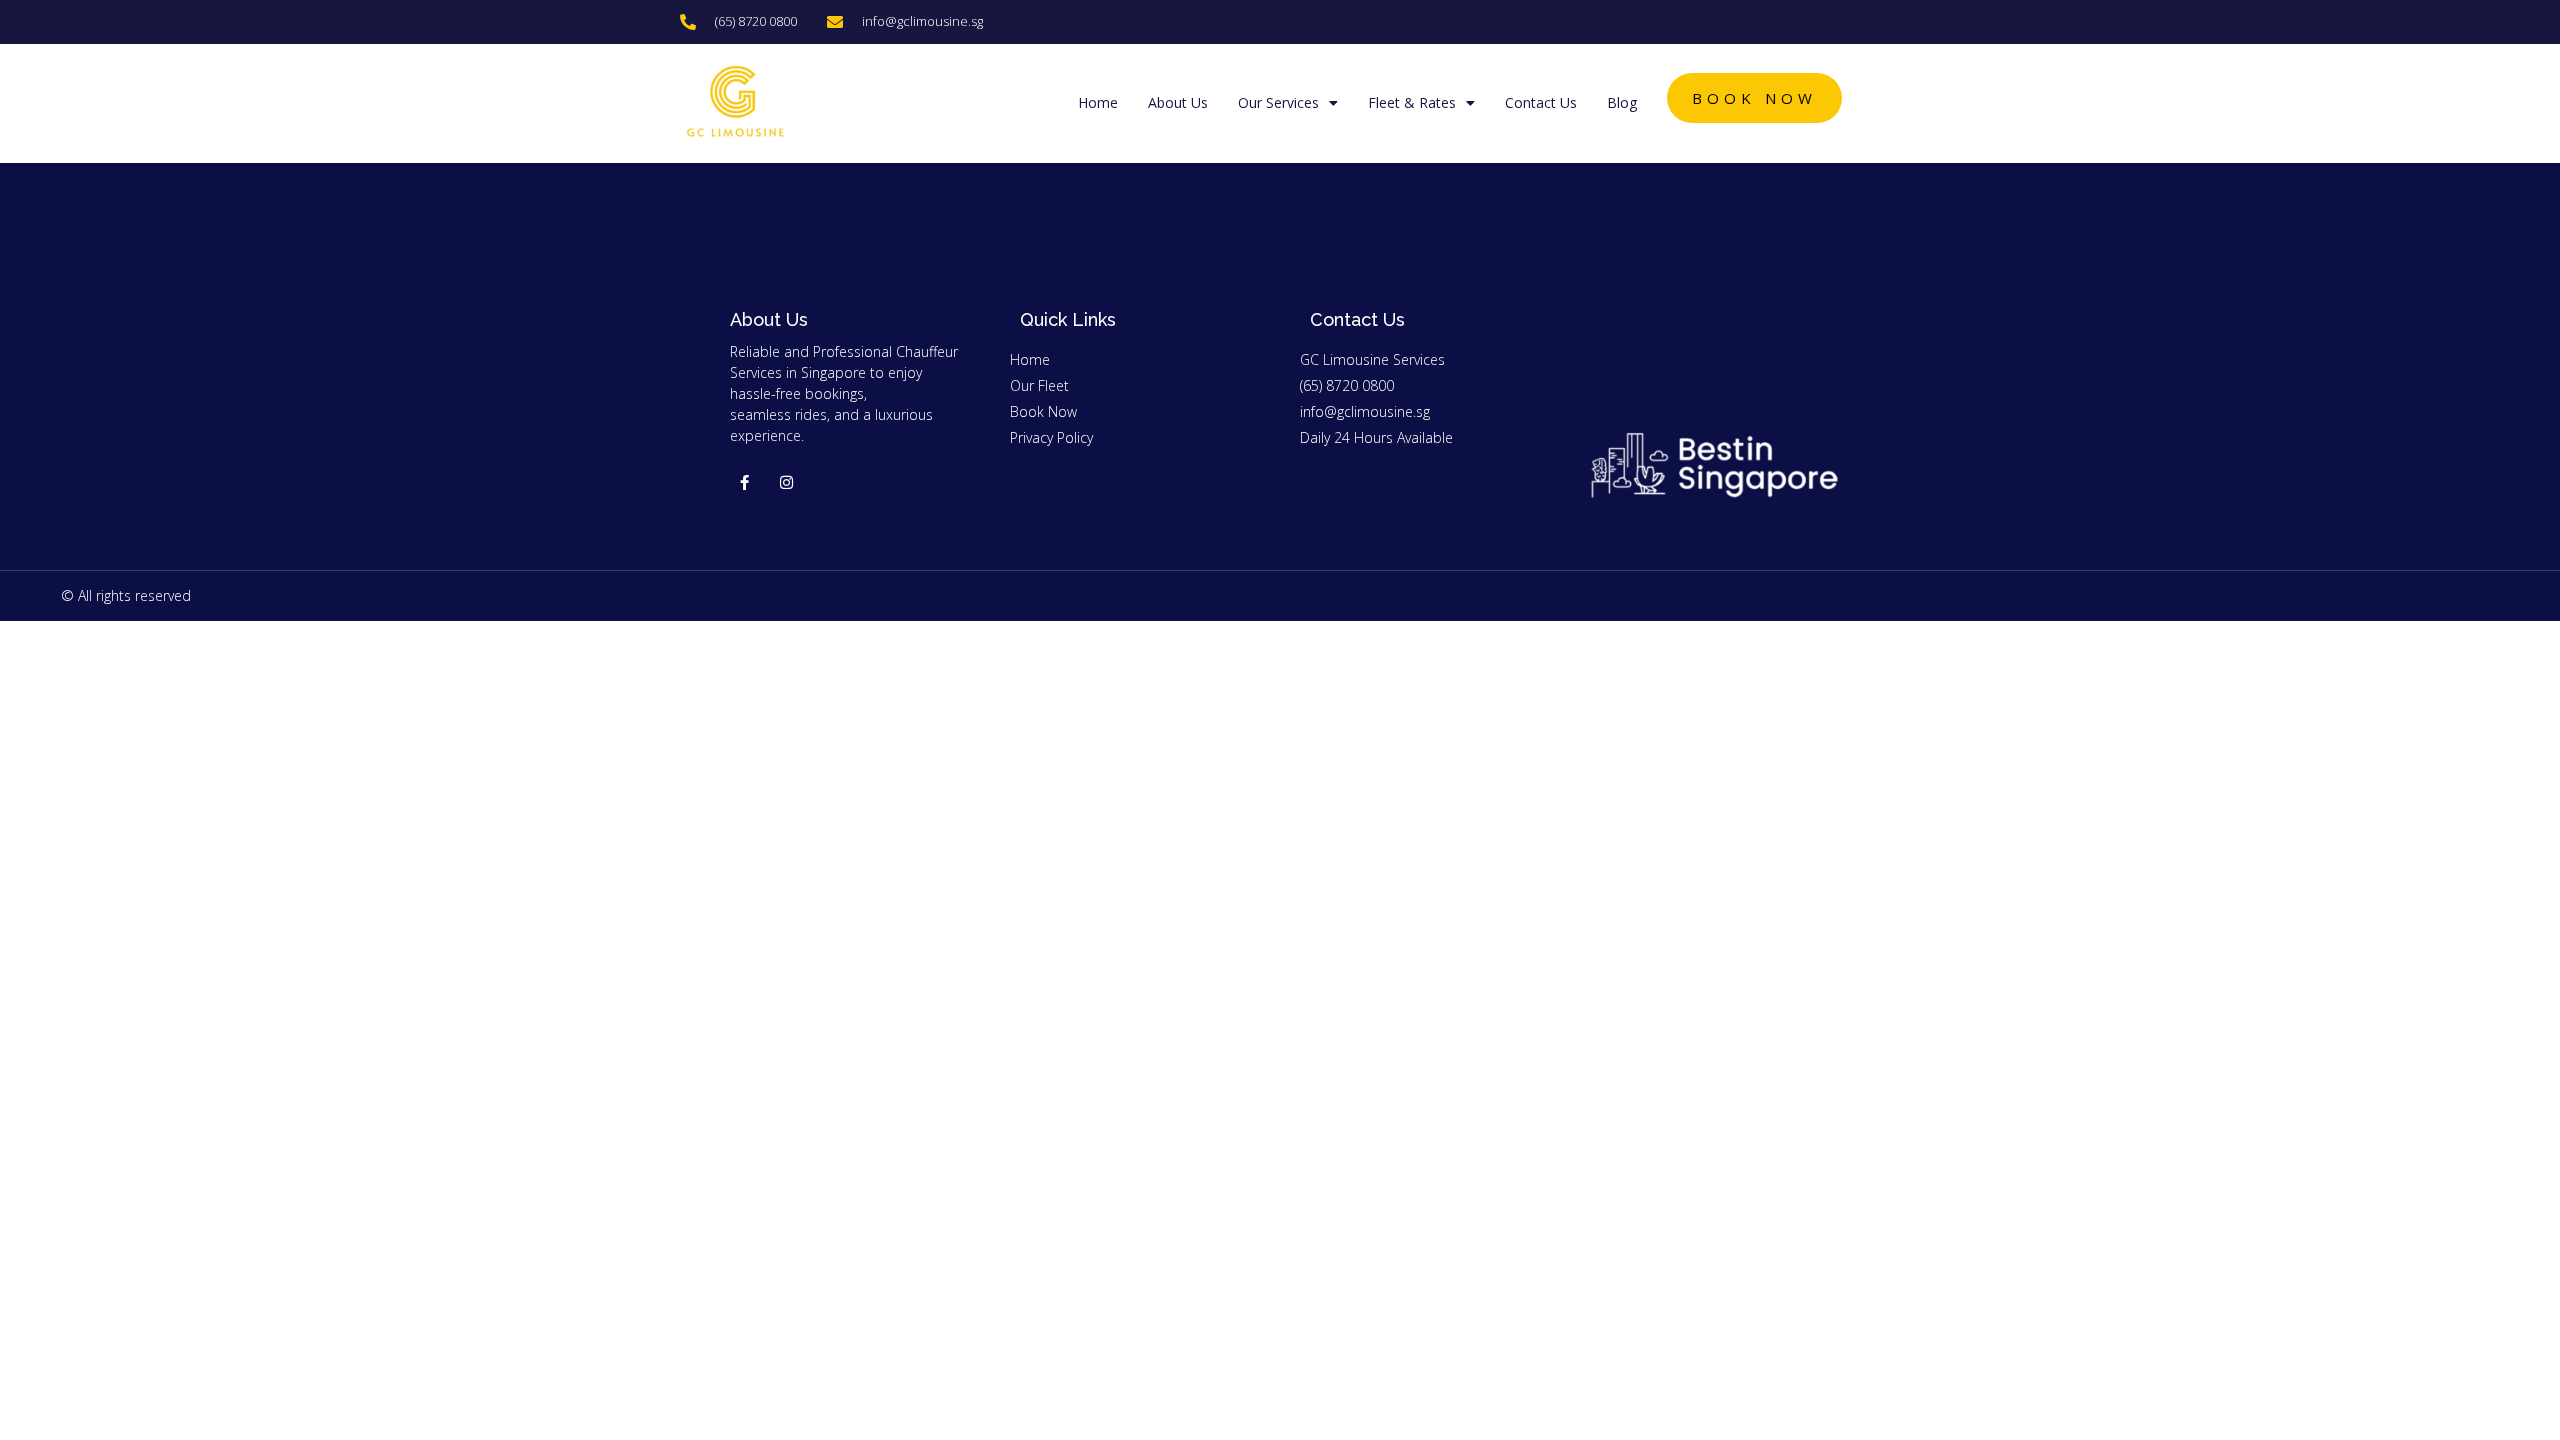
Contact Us (1541, 102)
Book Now (1754, 98)
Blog (1622, 102)
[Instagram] (786, 482)
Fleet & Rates (1412, 102)
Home (1098, 102)
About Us (1178, 102)
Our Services (1278, 102)
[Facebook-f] (744, 482)
